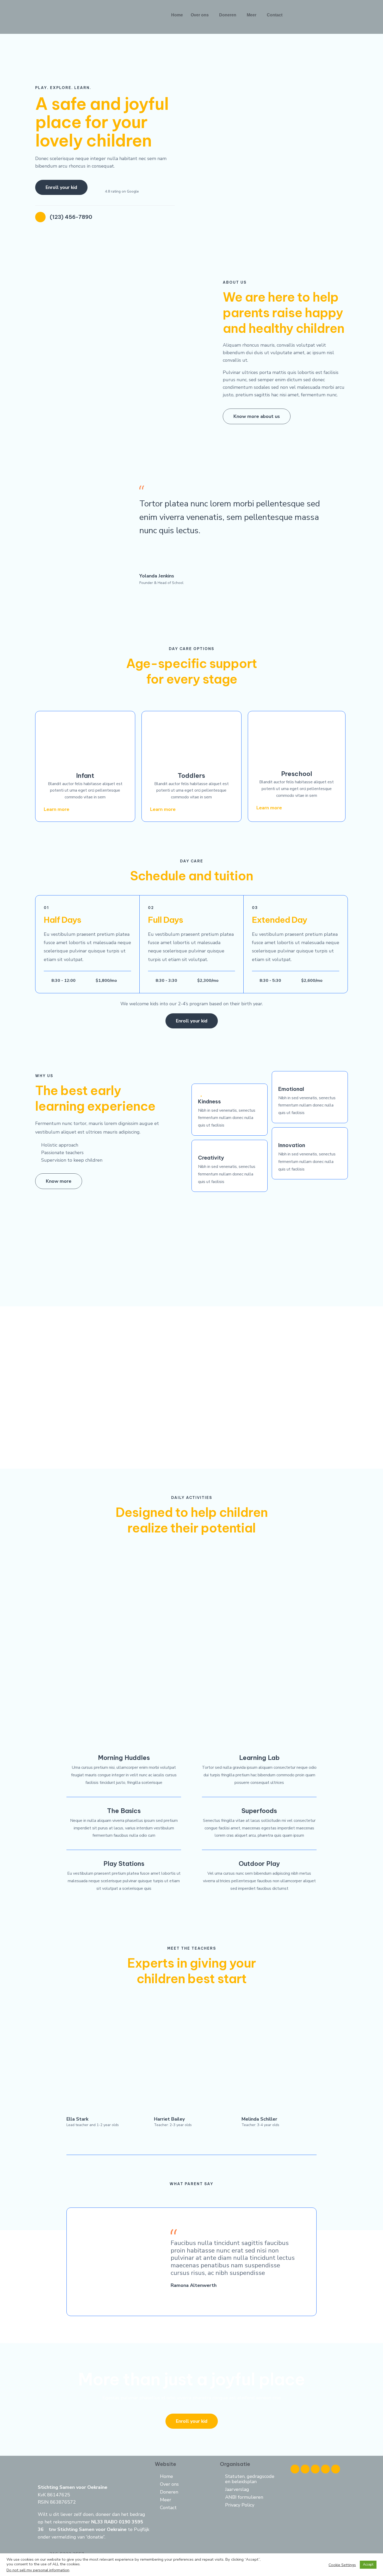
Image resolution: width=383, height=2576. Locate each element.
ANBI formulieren (244, 2497)
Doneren (228, 15)
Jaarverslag (237, 2489)
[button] (201, 15)
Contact (275, 15)
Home (177, 15)
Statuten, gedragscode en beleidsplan (250, 2479)
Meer (252, 15)
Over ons (200, 15)
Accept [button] (368, 2565)
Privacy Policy (240, 2505)
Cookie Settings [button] (342, 2565)
